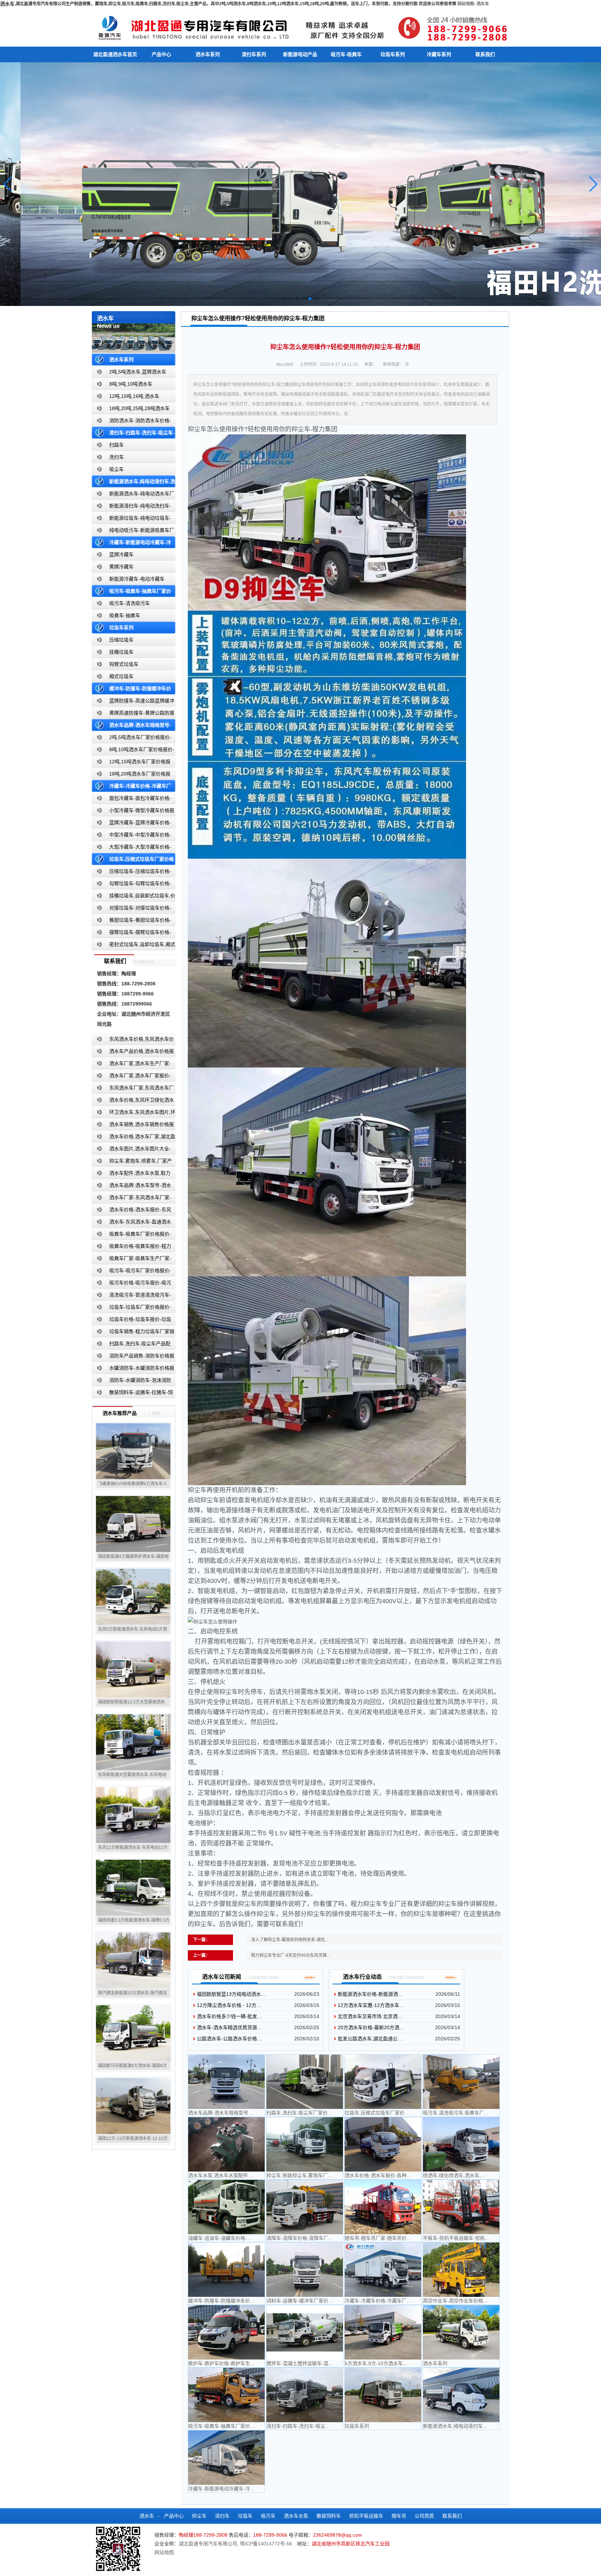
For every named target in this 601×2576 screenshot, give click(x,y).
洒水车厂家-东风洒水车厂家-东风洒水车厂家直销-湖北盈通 (131, 1199)
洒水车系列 (208, 54)
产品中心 (161, 54)
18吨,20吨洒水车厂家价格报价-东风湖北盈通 (131, 775)
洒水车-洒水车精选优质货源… (229, 2027)
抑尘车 (199, 2516)
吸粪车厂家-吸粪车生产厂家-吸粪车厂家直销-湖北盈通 (131, 1260)
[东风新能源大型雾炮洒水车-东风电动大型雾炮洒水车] (133, 1742)
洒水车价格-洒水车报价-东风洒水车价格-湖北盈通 (131, 1211)
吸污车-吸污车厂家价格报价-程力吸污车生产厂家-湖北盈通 (131, 1272)
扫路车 (117, 445)
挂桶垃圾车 (121, 652)
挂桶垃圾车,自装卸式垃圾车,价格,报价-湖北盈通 (134, 897)
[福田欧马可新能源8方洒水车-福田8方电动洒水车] (133, 2033)
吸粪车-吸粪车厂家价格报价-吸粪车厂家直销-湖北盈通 (131, 1235)
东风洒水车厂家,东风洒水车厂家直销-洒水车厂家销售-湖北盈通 (133, 1089)
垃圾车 (245, 2516)
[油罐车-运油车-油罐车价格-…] (226, 2207)
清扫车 (222, 2516)
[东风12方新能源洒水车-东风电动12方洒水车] (133, 1815)
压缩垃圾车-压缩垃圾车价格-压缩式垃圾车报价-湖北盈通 (131, 873)
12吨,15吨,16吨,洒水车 (134, 396)
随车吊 (399, 2516)
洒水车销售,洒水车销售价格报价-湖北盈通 (133, 1126)
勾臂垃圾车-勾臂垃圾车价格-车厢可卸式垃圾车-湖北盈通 (131, 885)
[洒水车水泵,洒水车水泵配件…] (226, 2144)
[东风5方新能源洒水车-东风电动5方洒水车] (133, 1597)
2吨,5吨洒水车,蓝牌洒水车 (138, 372)
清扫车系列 (254, 54)
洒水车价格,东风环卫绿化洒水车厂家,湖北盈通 (133, 1101)
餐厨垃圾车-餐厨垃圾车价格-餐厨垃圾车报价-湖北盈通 (131, 921)
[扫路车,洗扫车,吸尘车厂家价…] (305, 2082)
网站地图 (466, 4)
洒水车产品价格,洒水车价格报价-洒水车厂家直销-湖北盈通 (133, 1053)
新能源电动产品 (300, 54)
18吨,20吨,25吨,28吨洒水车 (139, 408)
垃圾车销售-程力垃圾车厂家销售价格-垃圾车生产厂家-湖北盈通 (133, 1333)
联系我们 (485, 54)
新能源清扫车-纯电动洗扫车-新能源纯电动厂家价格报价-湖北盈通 (132, 507)
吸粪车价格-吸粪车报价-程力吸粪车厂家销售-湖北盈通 (131, 1248)
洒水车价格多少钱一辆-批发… (229, 2016)
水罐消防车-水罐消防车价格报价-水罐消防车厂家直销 (133, 1369)
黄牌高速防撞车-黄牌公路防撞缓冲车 (133, 714)
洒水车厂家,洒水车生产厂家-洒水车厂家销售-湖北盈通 (131, 1065)
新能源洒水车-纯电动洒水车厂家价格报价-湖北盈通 (133, 495)
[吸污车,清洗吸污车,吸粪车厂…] (461, 2082)
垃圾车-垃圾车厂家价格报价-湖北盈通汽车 (131, 1309)
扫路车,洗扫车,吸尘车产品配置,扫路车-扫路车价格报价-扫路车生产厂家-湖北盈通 (133, 1345)
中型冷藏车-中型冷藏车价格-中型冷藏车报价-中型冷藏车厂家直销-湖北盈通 (133, 836)
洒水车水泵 (296, 2516)
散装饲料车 (329, 2516)
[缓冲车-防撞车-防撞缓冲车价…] (226, 2270)
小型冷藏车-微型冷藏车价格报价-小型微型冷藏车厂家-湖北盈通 (133, 812)
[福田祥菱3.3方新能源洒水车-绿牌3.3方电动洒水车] (133, 1888)
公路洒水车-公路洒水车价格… (229, 2039)
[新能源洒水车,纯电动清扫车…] (461, 2395)
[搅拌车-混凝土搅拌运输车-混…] (305, 2332)
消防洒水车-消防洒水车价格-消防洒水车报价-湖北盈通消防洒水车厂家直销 (132, 422)
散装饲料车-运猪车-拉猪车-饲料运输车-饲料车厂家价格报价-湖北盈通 (133, 1394)
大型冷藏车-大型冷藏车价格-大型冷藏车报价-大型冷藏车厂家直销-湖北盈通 (133, 848)
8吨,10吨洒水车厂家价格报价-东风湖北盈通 (133, 751)
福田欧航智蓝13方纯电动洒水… (231, 1994)
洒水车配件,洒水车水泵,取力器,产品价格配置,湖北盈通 (131, 1175)
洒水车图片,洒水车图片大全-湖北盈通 (131, 1150)
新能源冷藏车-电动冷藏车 (137, 579)
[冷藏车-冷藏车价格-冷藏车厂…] (383, 2270)
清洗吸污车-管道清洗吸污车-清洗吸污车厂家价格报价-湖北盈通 (131, 1296)
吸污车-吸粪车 (346, 54)
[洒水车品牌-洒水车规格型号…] (226, 2082)
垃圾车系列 (393, 54)
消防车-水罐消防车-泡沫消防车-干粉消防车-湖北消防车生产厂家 (131, 1382)
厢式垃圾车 (121, 676)
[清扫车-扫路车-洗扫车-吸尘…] (305, 2395)
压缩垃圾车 (121, 640)
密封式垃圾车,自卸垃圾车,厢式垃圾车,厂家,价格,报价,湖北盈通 (134, 946)
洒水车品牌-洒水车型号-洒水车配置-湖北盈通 (131, 1187)
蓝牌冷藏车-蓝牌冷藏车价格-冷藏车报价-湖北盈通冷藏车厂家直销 (132, 824)
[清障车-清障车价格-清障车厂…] (305, 2207)
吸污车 (268, 2516)
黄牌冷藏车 (121, 567)
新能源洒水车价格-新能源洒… (370, 1994)
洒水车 (483, 4)
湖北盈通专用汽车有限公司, (209, 2544)
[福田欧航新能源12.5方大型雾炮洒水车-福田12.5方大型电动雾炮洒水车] (133, 1669)
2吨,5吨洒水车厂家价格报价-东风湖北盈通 (132, 739)
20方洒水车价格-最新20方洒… (371, 2027)
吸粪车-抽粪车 (125, 615)
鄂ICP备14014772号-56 (266, 2544)
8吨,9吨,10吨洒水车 (131, 384)
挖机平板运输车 (366, 2516)
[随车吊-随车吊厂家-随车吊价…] (383, 2207)
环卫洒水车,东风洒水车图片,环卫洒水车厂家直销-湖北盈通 (134, 1114)
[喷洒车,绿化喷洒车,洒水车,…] (461, 2144)
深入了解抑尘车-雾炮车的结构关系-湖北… (290, 1940)
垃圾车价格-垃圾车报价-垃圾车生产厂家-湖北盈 (131, 1321)
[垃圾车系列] (383, 2395)
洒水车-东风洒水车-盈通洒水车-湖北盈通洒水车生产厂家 (131, 1223)
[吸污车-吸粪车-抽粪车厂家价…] (226, 2395)
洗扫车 (117, 457)
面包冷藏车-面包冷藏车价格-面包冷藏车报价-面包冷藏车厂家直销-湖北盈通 (133, 800)
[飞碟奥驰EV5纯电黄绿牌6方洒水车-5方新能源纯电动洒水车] (133, 1451)
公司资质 (424, 2516)
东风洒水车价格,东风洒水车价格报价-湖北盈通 (133, 1041)
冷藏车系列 (439, 54)
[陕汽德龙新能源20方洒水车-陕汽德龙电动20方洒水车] (133, 1960)
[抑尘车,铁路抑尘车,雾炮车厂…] (305, 2144)
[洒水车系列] (461, 2332)
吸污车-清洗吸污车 (130, 603)
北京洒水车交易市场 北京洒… (370, 2016)
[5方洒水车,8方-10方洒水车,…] (383, 2332)
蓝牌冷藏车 (121, 554)
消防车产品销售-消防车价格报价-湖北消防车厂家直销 (133, 1357)
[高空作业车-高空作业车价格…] (461, 2270)
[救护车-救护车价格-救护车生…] (226, 2332)
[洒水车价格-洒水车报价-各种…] (383, 2144)
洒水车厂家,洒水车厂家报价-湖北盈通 (131, 1077)
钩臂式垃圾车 (124, 664)
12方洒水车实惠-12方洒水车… (371, 2005)
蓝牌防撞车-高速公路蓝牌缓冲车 (133, 702)
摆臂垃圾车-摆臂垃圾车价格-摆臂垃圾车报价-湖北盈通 (131, 934)
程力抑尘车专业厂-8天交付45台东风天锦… (291, 1955)
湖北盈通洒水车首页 (115, 54)
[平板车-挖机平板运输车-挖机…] (461, 2207)
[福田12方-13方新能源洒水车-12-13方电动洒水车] (133, 2106)
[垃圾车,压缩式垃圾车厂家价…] (383, 2082)
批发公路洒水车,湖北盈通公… (370, 2039)
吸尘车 (117, 469)
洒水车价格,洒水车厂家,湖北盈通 (134, 1138)
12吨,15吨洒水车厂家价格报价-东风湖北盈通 (131, 763)
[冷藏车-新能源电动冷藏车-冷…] (226, 2458)
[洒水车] (300, 27)
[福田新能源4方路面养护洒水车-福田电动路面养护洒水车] (133, 1524)
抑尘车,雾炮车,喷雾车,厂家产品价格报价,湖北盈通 (132, 1162)
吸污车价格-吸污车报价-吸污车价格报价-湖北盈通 (131, 1284)
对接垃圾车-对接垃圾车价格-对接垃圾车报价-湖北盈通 (131, 909)
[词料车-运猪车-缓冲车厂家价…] (305, 2270)
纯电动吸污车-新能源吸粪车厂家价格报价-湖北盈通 (133, 532)
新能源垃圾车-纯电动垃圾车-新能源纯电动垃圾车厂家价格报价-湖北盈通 (132, 519)
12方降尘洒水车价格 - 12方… (229, 2005)
